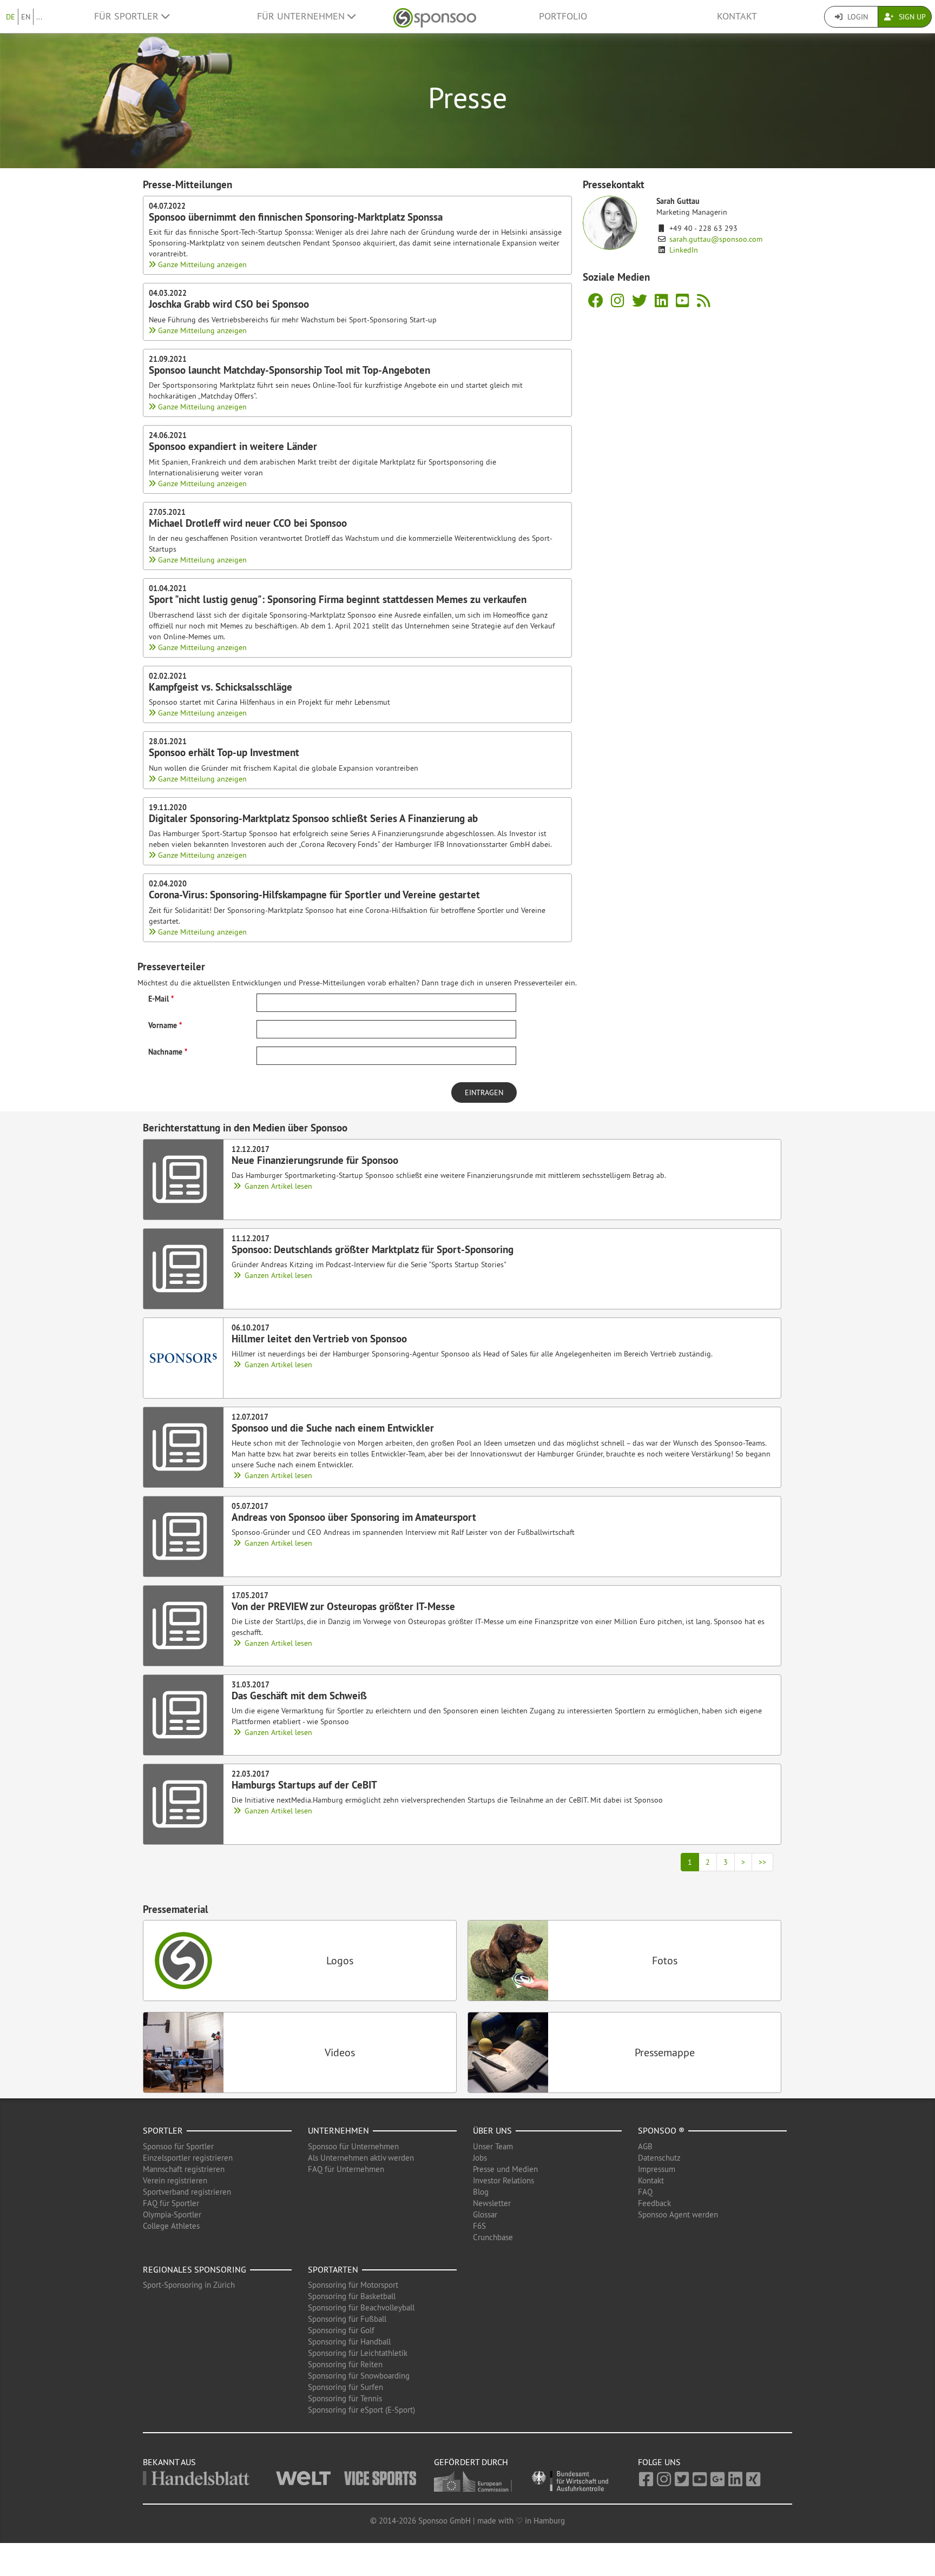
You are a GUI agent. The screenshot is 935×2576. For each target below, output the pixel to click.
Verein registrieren (175, 2180)
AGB (645, 2146)
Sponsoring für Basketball (352, 2296)
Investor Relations (503, 2180)
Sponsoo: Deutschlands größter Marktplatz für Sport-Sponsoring (373, 1249)
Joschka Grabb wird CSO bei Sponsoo (229, 304)
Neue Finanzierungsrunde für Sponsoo (315, 1160)
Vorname (163, 1025)
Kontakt (737, 16)
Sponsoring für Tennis (345, 2398)
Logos (340, 1960)
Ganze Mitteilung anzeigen (201, 264)
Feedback (654, 2203)
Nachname (165, 1052)
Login (857, 17)
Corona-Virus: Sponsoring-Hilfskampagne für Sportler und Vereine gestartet (314, 895)
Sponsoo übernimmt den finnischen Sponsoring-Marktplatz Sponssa (296, 217)
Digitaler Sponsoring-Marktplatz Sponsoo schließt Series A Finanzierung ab (313, 818)
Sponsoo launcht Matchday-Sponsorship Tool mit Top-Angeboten (289, 370)
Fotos (665, 1960)
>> (762, 1862)
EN (26, 17)
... (39, 17)
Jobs (480, 2158)
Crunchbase (493, 2237)
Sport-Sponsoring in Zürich (189, 2285)
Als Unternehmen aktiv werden (361, 2158)
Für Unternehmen (302, 16)
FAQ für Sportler (171, 2203)
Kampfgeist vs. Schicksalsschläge (220, 687)
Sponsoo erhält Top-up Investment (224, 752)
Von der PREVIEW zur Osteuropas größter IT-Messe (343, 1606)
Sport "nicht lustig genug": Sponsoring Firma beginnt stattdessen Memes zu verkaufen (338, 599)
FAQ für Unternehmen (346, 2169)
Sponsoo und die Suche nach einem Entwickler (333, 1428)
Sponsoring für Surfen (345, 2387)
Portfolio (563, 16)
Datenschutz (659, 2158)
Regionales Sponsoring (195, 2269)
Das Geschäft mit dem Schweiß (299, 1696)
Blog (481, 2192)
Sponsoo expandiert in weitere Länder (233, 446)
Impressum (657, 2169)
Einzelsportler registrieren (188, 2158)
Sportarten (333, 2269)
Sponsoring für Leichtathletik (358, 2353)
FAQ (645, 2192)
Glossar (485, 2214)
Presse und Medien (505, 2169)
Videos (340, 2052)
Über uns (492, 2130)
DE (11, 17)
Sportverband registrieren (187, 2192)
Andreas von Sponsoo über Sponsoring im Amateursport (354, 1517)
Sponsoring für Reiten (345, 2364)
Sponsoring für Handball (349, 2342)
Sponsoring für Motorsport (353, 2285)
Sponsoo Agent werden (678, 2214)
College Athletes (171, 2226)
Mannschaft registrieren (184, 2169)
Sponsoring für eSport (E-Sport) (361, 2410)
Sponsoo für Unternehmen (353, 2146)
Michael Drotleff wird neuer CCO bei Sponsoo (248, 523)
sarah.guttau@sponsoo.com (716, 239)
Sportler (163, 2130)
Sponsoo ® (661, 2130)
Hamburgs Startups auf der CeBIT (304, 1785)
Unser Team (493, 2146)
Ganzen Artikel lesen (277, 1186)
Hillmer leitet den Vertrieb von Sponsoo (319, 1339)
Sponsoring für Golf (341, 2330)
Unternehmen (338, 2130)
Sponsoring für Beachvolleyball (361, 2307)
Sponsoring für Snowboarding (359, 2376)
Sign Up (911, 17)
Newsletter (492, 2203)
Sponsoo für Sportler (178, 2146)
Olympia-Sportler (172, 2214)
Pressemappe (665, 2052)
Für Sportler (128, 16)
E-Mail (159, 999)
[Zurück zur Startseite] (435, 16)
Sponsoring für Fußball (347, 2319)
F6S (479, 2226)
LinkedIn (684, 250)
